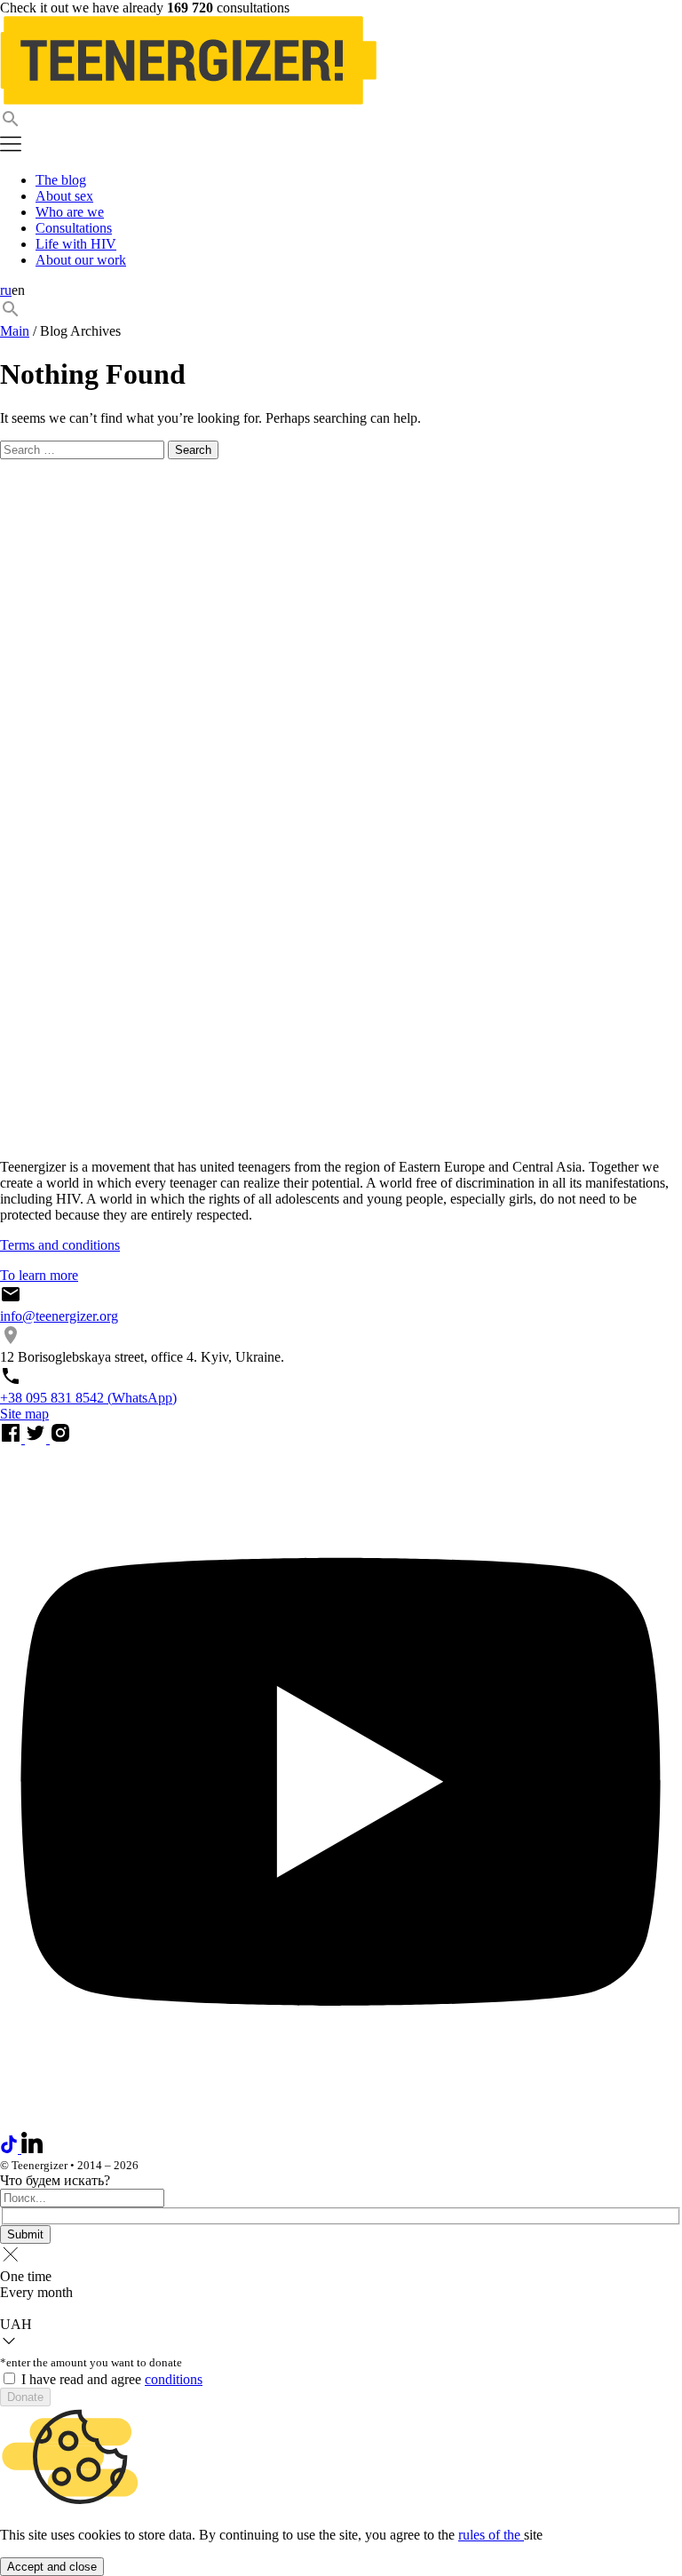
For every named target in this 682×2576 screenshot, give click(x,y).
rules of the (491, 2535)
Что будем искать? (55, 2180)
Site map (24, 1414)
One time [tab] (26, 2276)
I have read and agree (112, 2379)
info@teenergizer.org (59, 1316)
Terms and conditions (60, 1245)
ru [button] (6, 290)
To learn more (39, 1275)
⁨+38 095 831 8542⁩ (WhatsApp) (88, 1398)
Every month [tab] (36, 2292)
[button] (341, 121)
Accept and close (52, 2567)
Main (15, 331)
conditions (174, 2379)
